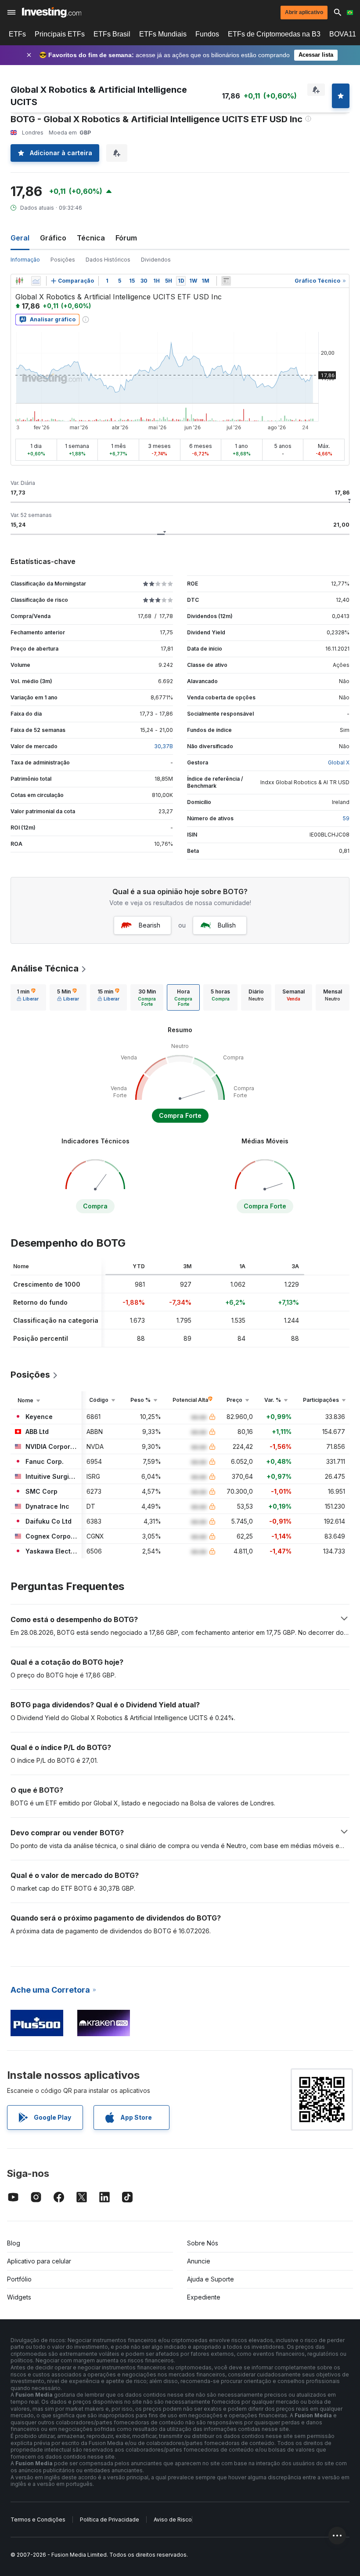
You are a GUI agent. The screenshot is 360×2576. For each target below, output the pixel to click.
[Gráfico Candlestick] (19, 281)
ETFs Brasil (112, 34)
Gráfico (53, 238)
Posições (63, 260)
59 (346, 818)
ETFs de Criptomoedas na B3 (274, 34)
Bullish (227, 925)
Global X (339, 762)
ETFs (17, 34)
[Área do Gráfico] (36, 281)
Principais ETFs (60, 34)
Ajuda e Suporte (211, 2279)
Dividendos (156, 260)
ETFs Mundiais (163, 34)
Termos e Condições (38, 2520)
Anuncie (199, 2261)
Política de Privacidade (110, 2520)
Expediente (204, 2297)
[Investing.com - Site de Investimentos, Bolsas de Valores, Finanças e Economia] (52, 12)
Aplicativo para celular (39, 2261)
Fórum (126, 238)
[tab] (28, 997)
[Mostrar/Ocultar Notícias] (226, 281)
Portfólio (19, 2279)
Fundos (207, 34)
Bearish (149, 925)
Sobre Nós (203, 2243)
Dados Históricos (108, 260)
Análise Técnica (45, 968)
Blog (14, 2243)
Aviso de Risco (173, 2520)
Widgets (19, 2297)
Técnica (91, 238)
